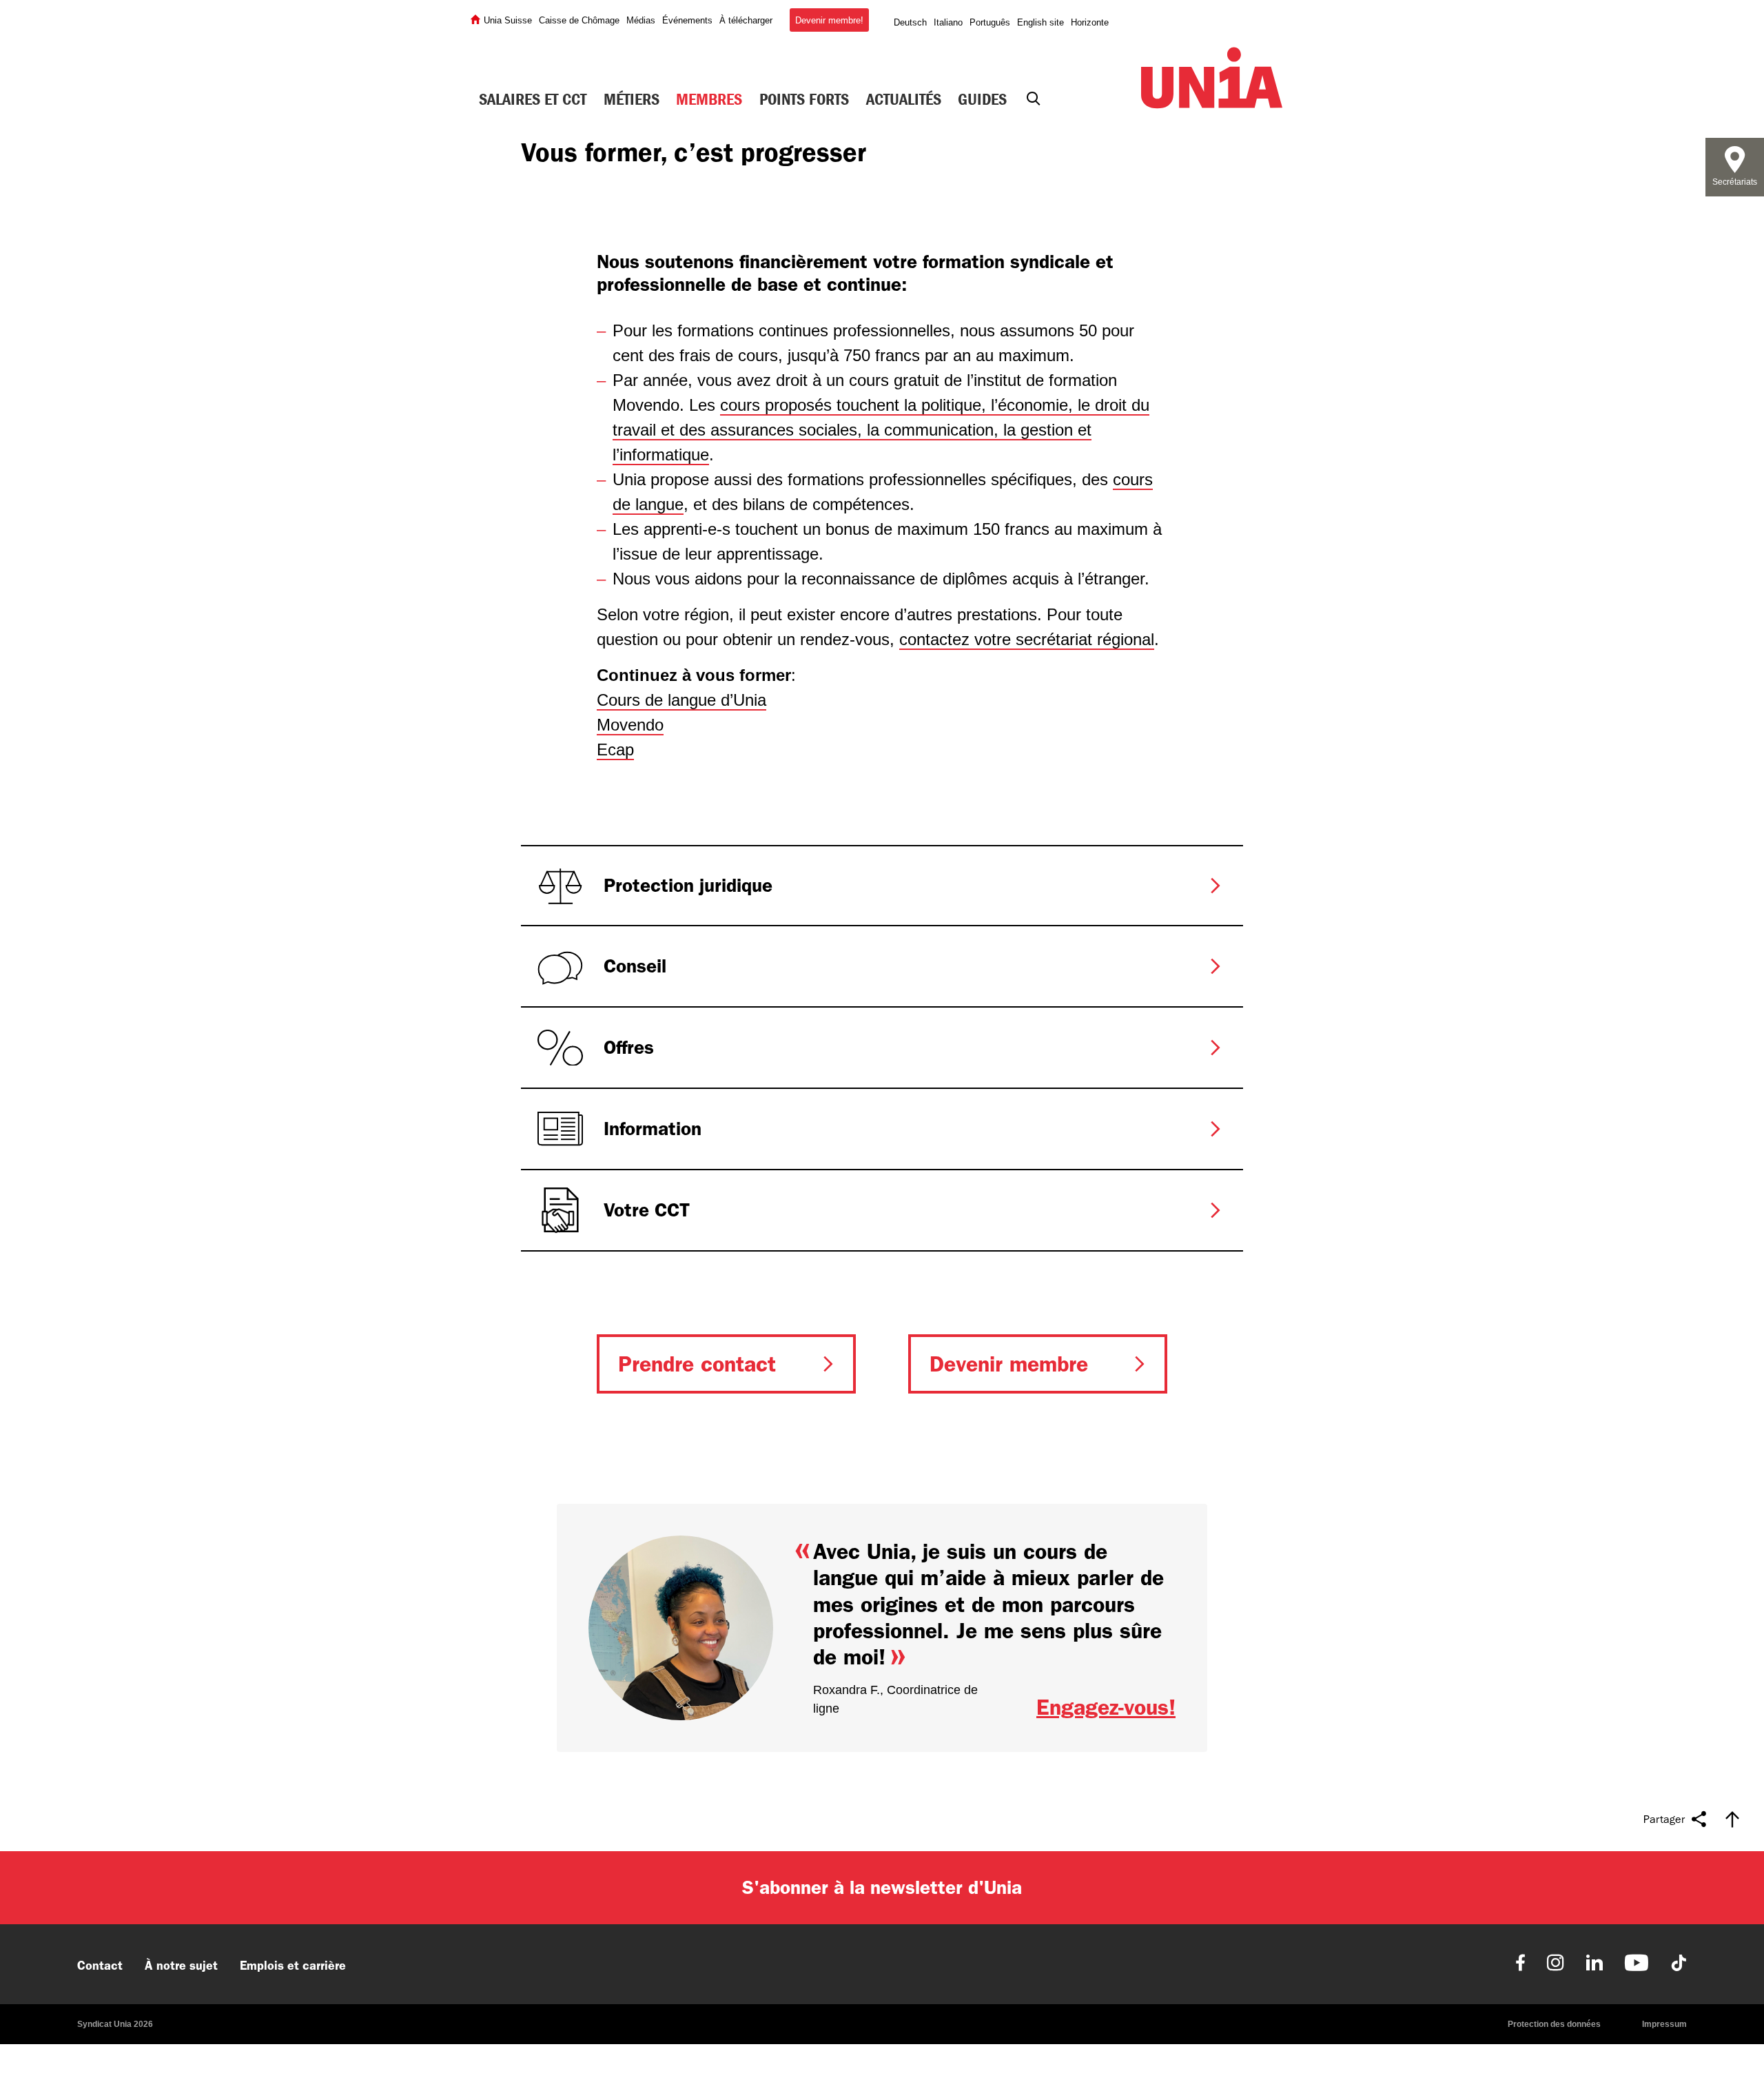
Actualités (904, 99)
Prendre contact (697, 1364)
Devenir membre (1009, 1364)
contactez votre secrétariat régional (1027, 639)
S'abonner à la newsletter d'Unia (882, 1887)
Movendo (630, 725)
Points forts (804, 99)
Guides (982, 99)
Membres (709, 99)
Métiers (632, 99)
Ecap (615, 750)
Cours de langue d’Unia (681, 700)
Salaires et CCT (533, 99)
